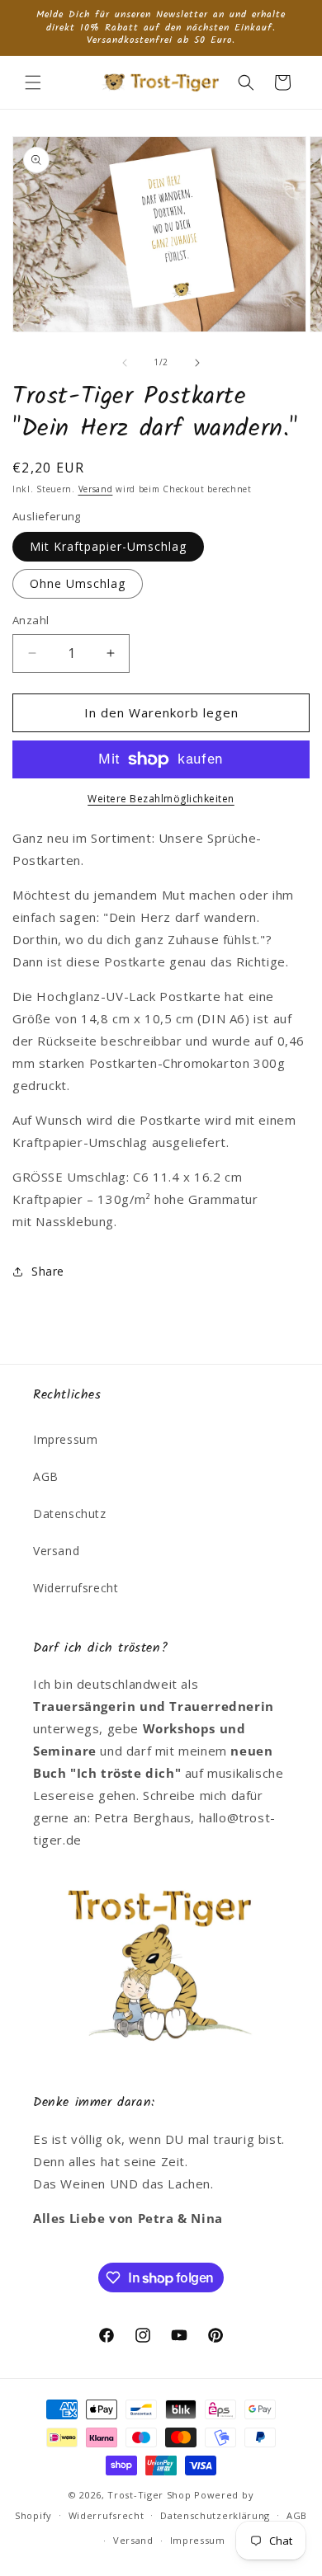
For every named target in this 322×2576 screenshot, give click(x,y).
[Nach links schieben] (125, 363)
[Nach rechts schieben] (197, 363)
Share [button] (48, 1271)
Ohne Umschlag (78, 583)
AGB (46, 1476)
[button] (33, 82)
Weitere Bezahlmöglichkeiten (161, 799)
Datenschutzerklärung (215, 2515)
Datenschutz (70, 1514)
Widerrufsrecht (76, 1588)
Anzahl (31, 620)
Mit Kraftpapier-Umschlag (108, 546)
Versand (96, 489)
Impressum (65, 1439)
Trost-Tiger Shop (149, 2495)
